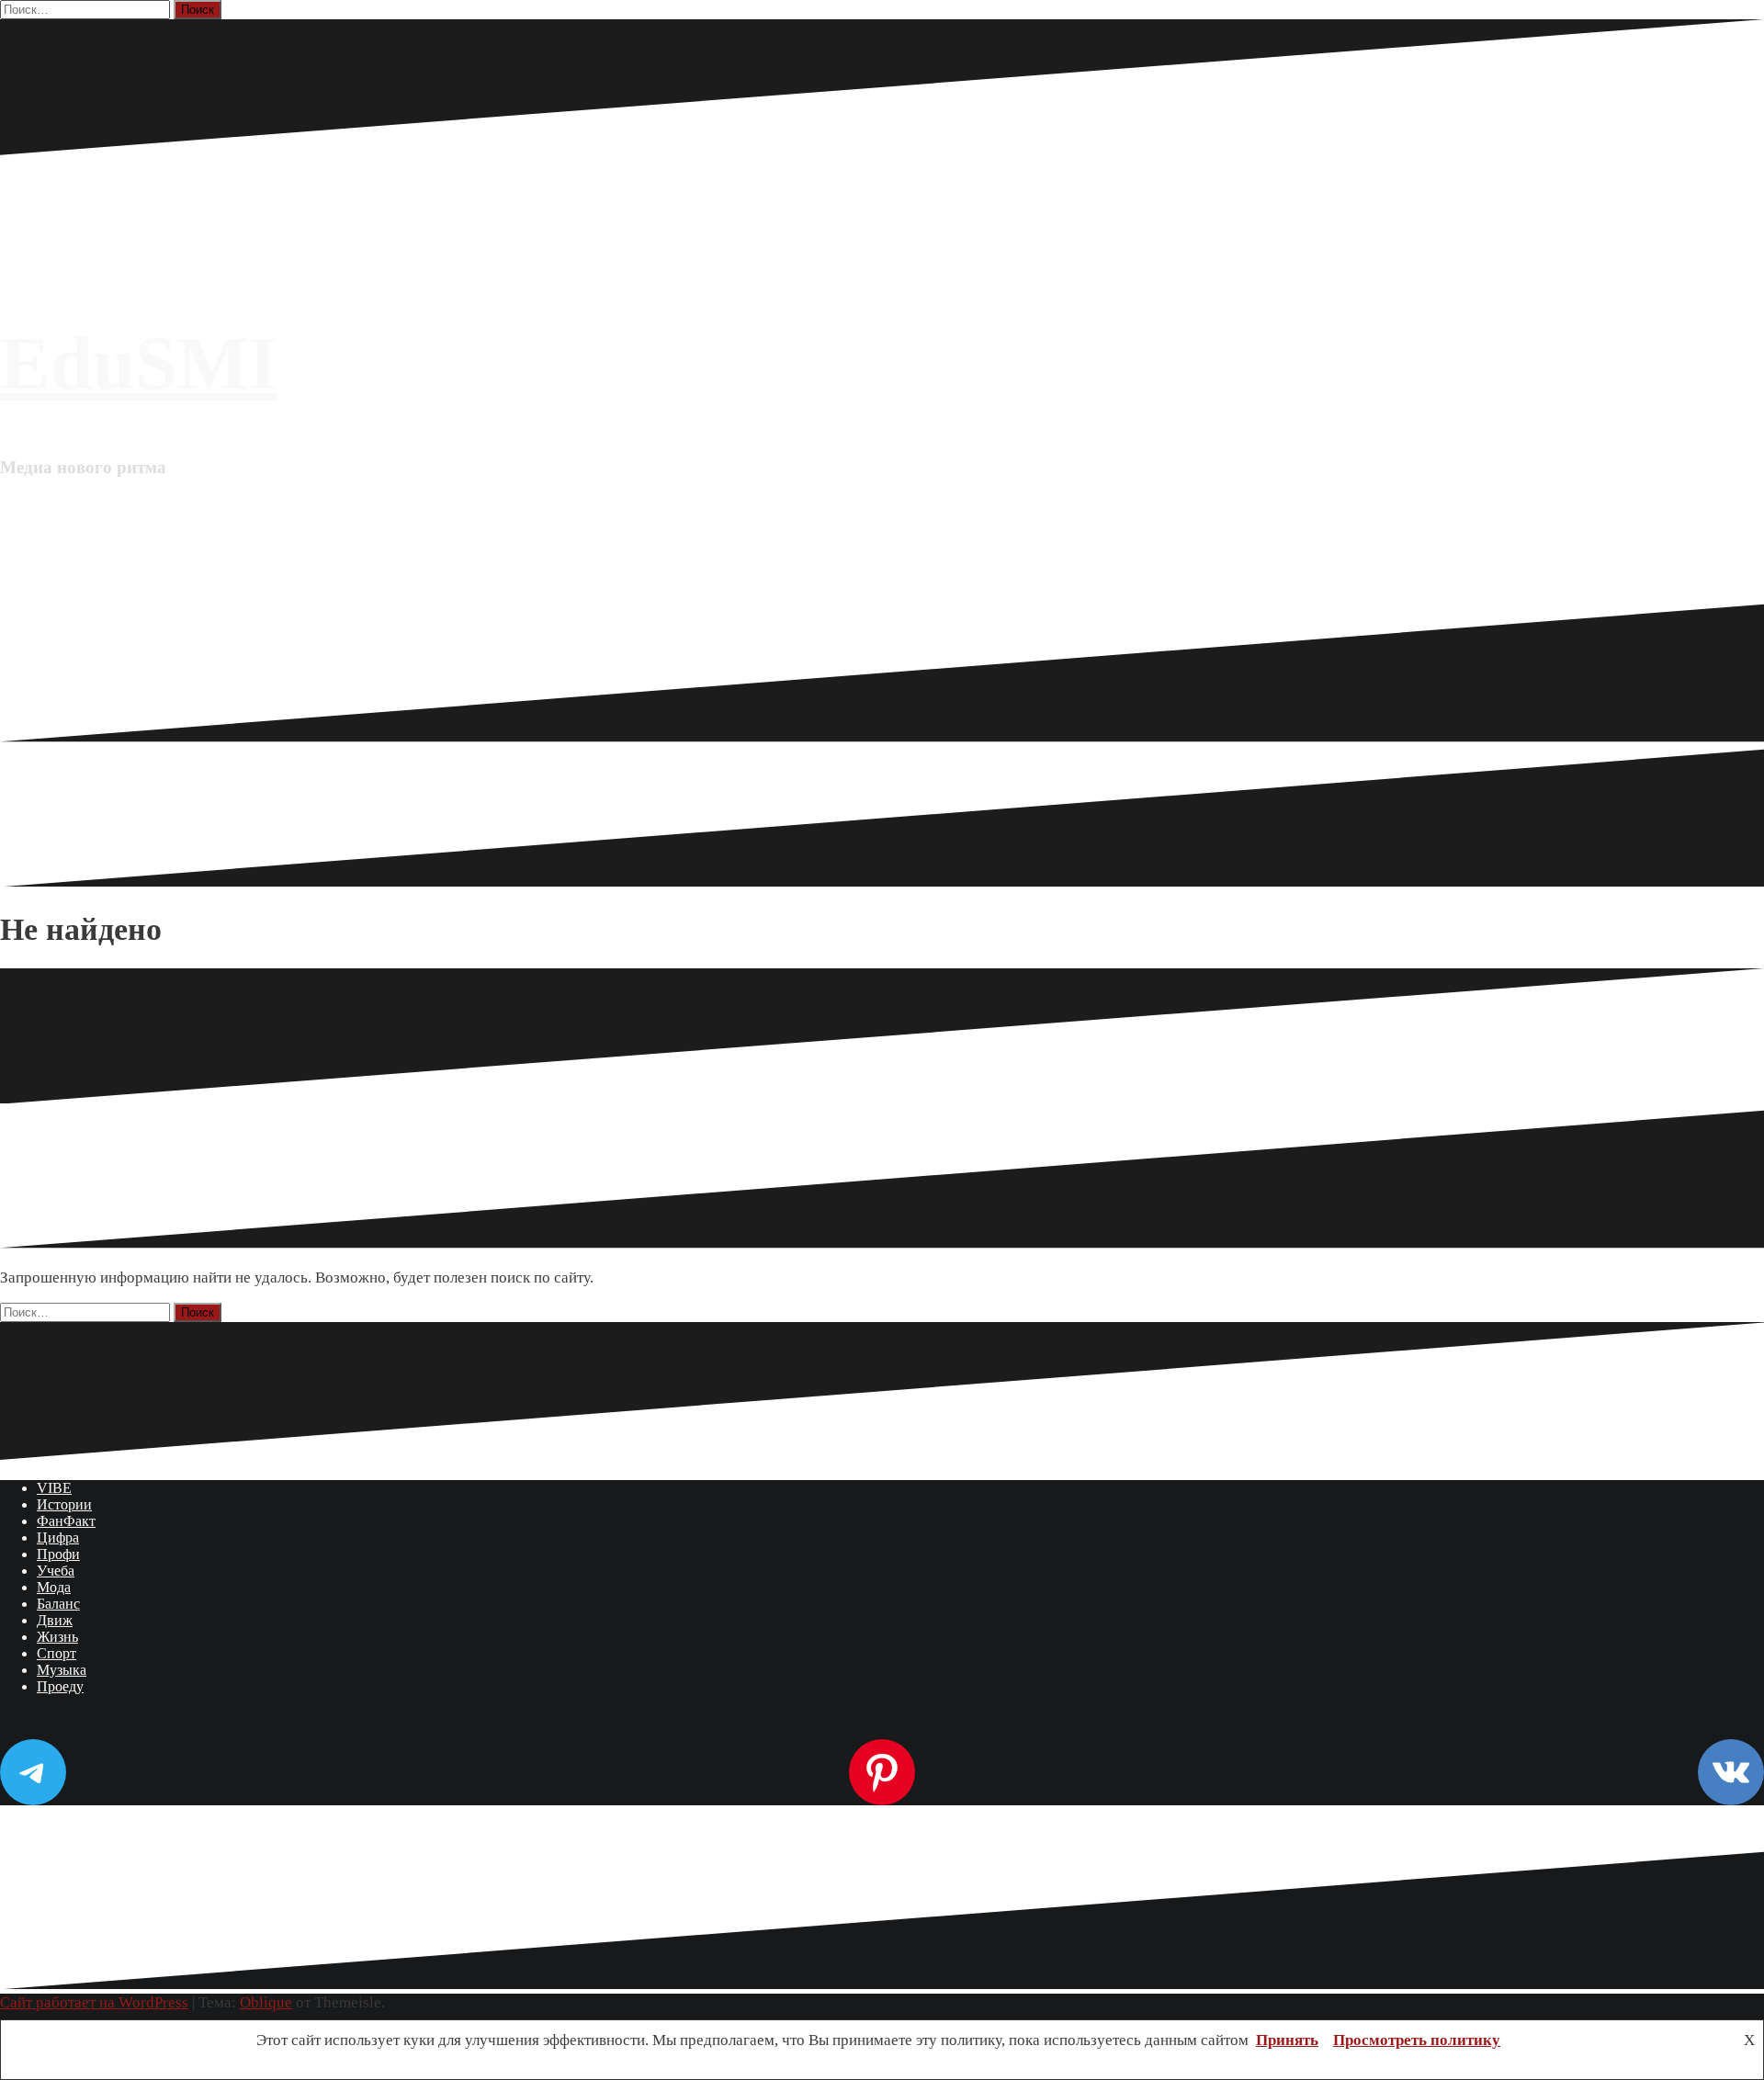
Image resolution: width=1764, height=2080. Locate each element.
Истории (64, 1504)
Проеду (60, 1686)
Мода (54, 1587)
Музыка (62, 1670)
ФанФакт (66, 1521)
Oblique (266, 2002)
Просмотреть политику (1417, 2040)
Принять (1287, 2040)
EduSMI (139, 363)
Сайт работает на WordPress (94, 2002)
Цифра (58, 1537)
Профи (58, 1554)
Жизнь (57, 1637)
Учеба (56, 1571)
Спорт (57, 1653)
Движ (55, 1620)
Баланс (58, 1604)
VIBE (54, 1488)
